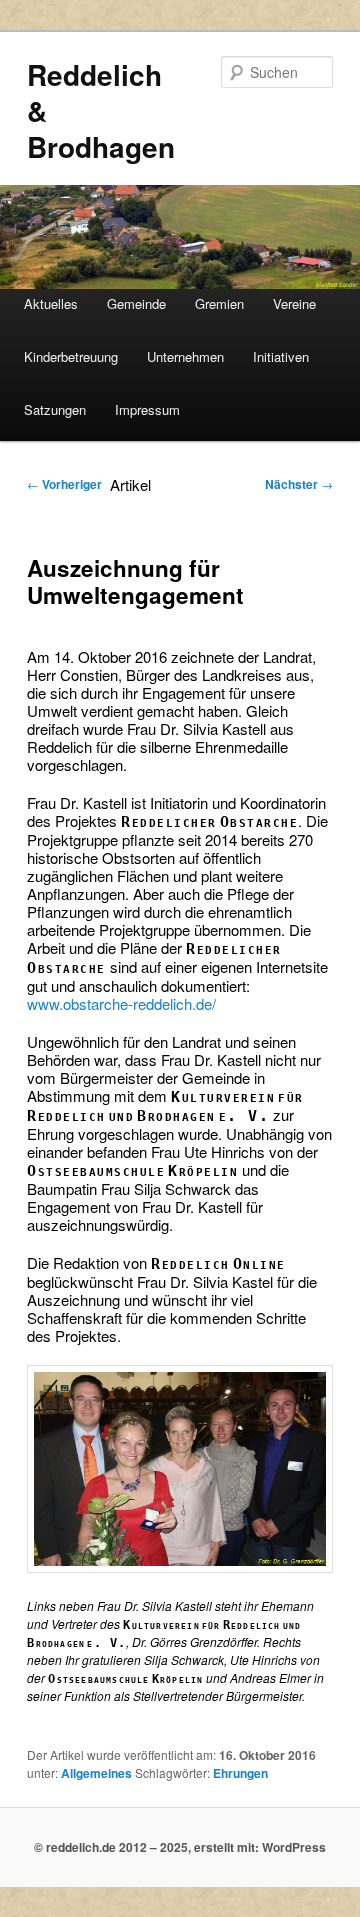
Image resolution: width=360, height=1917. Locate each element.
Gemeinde (136, 303)
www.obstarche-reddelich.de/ (121, 1003)
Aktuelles (51, 303)
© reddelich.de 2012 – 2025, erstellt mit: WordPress (180, 1847)
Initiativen (281, 356)
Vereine (294, 303)
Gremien (219, 303)
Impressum (147, 409)
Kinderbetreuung (71, 356)
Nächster (299, 484)
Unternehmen (185, 356)
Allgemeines (96, 1773)
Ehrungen (240, 1773)
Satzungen (55, 409)
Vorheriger (64, 484)
